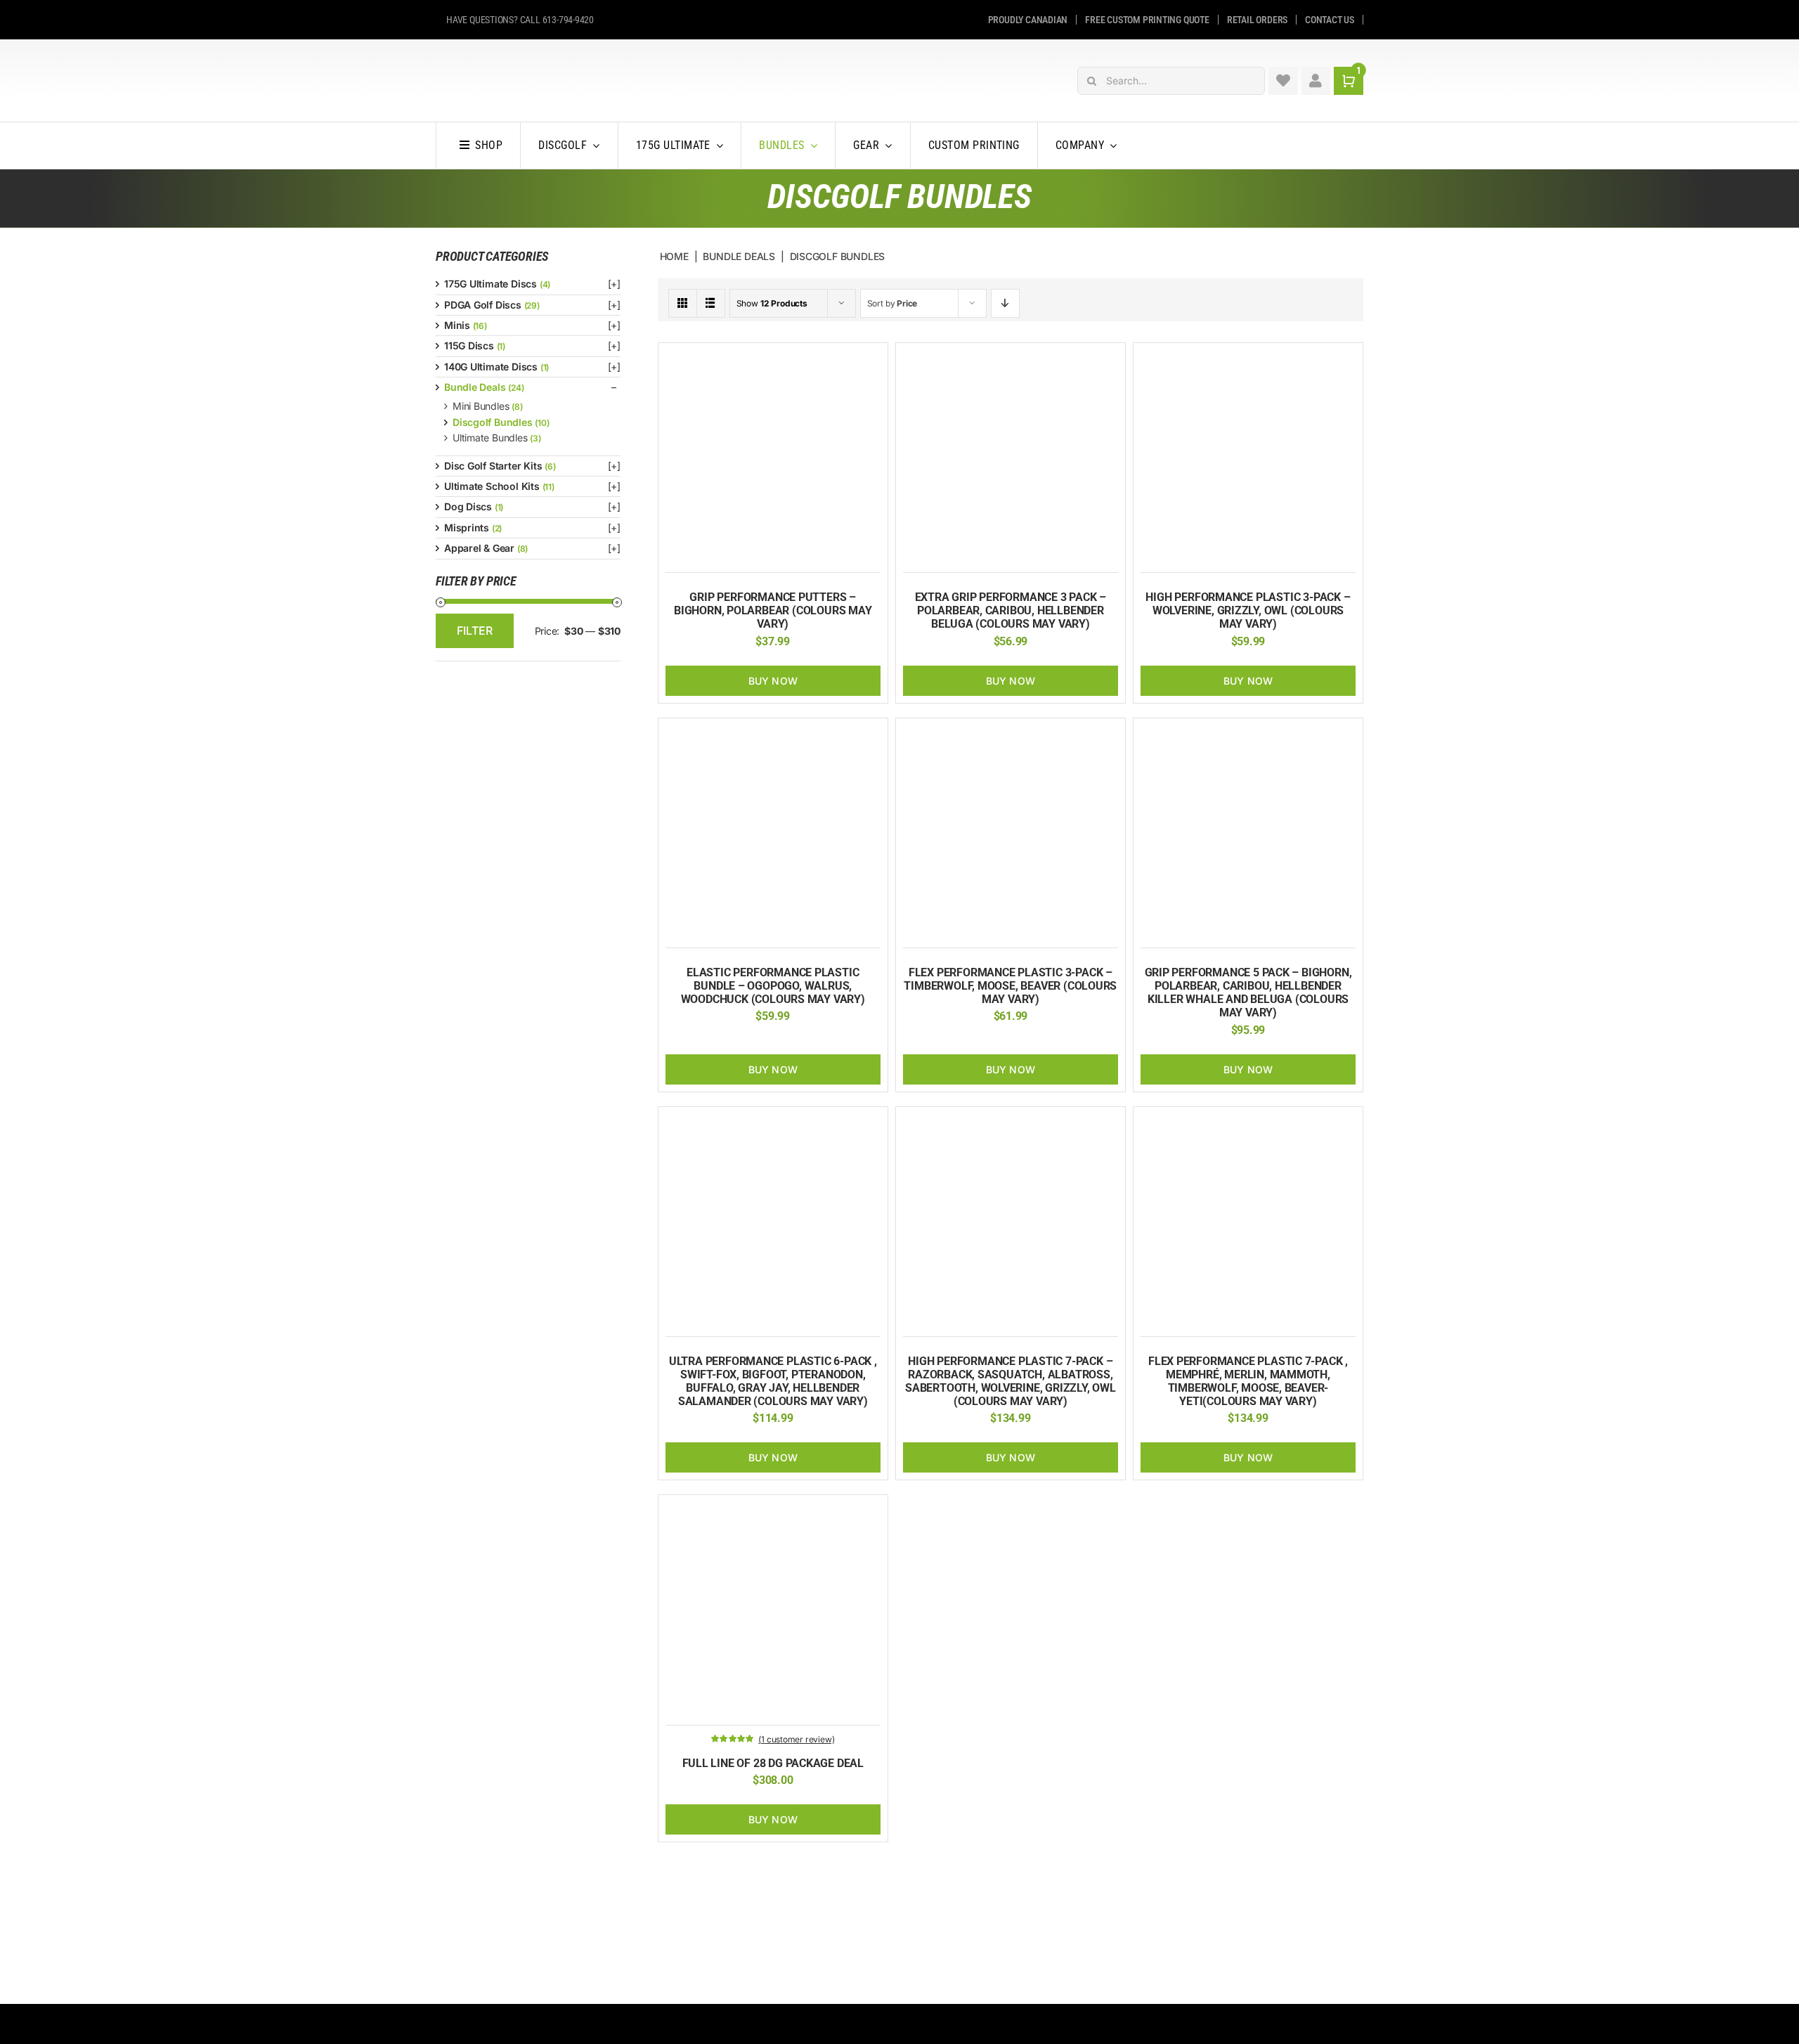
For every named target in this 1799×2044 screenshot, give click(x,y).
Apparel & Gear (479, 548)
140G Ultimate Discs (491, 367)
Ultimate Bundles (490, 438)
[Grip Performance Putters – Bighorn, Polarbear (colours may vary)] (773, 357)
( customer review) (796, 1739)
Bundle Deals (475, 387)
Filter (475, 630)
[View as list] (711, 303)
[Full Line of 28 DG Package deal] (773, 1509)
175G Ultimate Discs (491, 284)
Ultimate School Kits (492, 486)
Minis (457, 325)
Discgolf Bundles (493, 422)
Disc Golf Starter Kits (493, 466)
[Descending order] (1005, 303)
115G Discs (469, 345)
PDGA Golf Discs (483, 305)
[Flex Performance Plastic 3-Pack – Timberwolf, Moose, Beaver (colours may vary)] (1011, 733)
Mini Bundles (481, 406)
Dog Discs (468, 506)
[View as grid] (683, 303)
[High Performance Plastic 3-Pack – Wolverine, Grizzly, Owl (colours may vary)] (1248, 357)
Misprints (467, 528)
